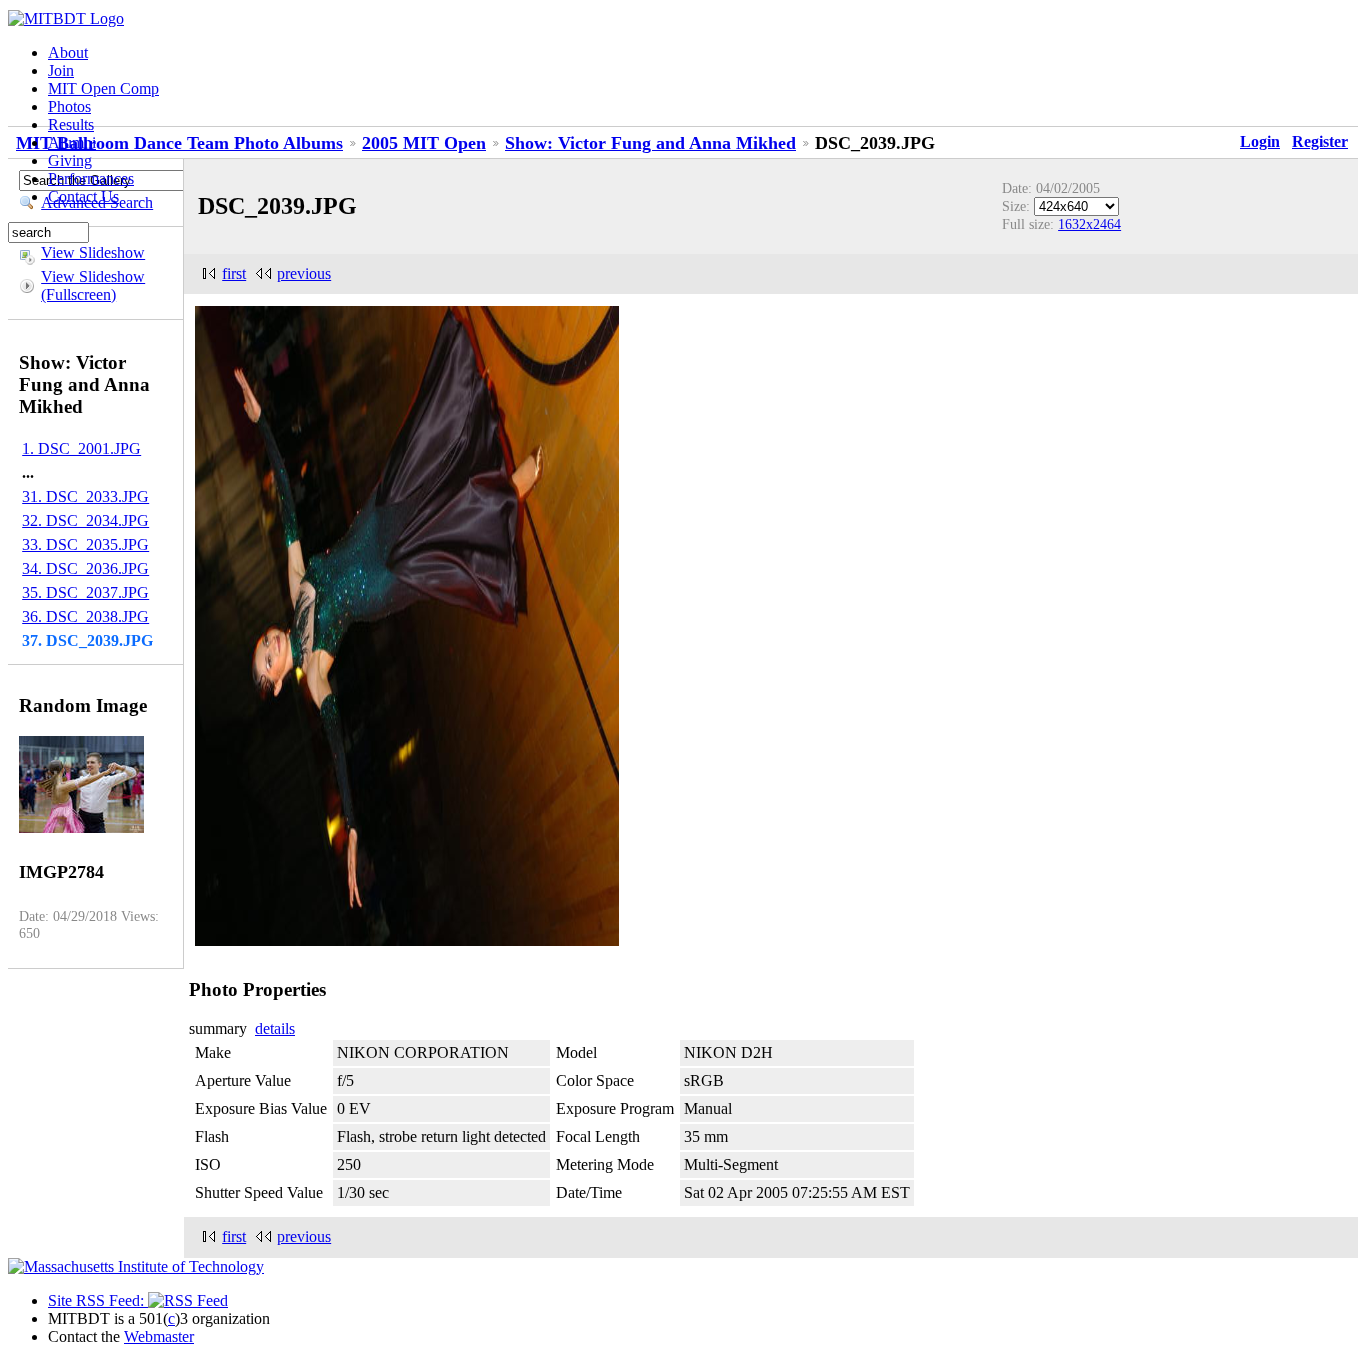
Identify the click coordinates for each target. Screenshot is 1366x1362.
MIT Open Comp (103, 88)
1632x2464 (1089, 224)
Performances (91, 178)
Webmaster (159, 1336)
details (275, 1028)
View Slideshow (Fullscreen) (93, 285)
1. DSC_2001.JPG (81, 448)
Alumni (72, 142)
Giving (70, 160)
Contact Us (83, 196)
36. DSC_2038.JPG (85, 616)
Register (1320, 141)
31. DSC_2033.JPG (85, 496)
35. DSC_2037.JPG (85, 592)
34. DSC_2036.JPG (85, 568)
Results (71, 124)
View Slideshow (93, 252)
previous (304, 273)
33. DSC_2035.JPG (85, 544)
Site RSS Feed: (98, 1300)
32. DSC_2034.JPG (85, 520)
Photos (69, 106)
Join (61, 70)
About (68, 52)
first (234, 273)
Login (1260, 141)
